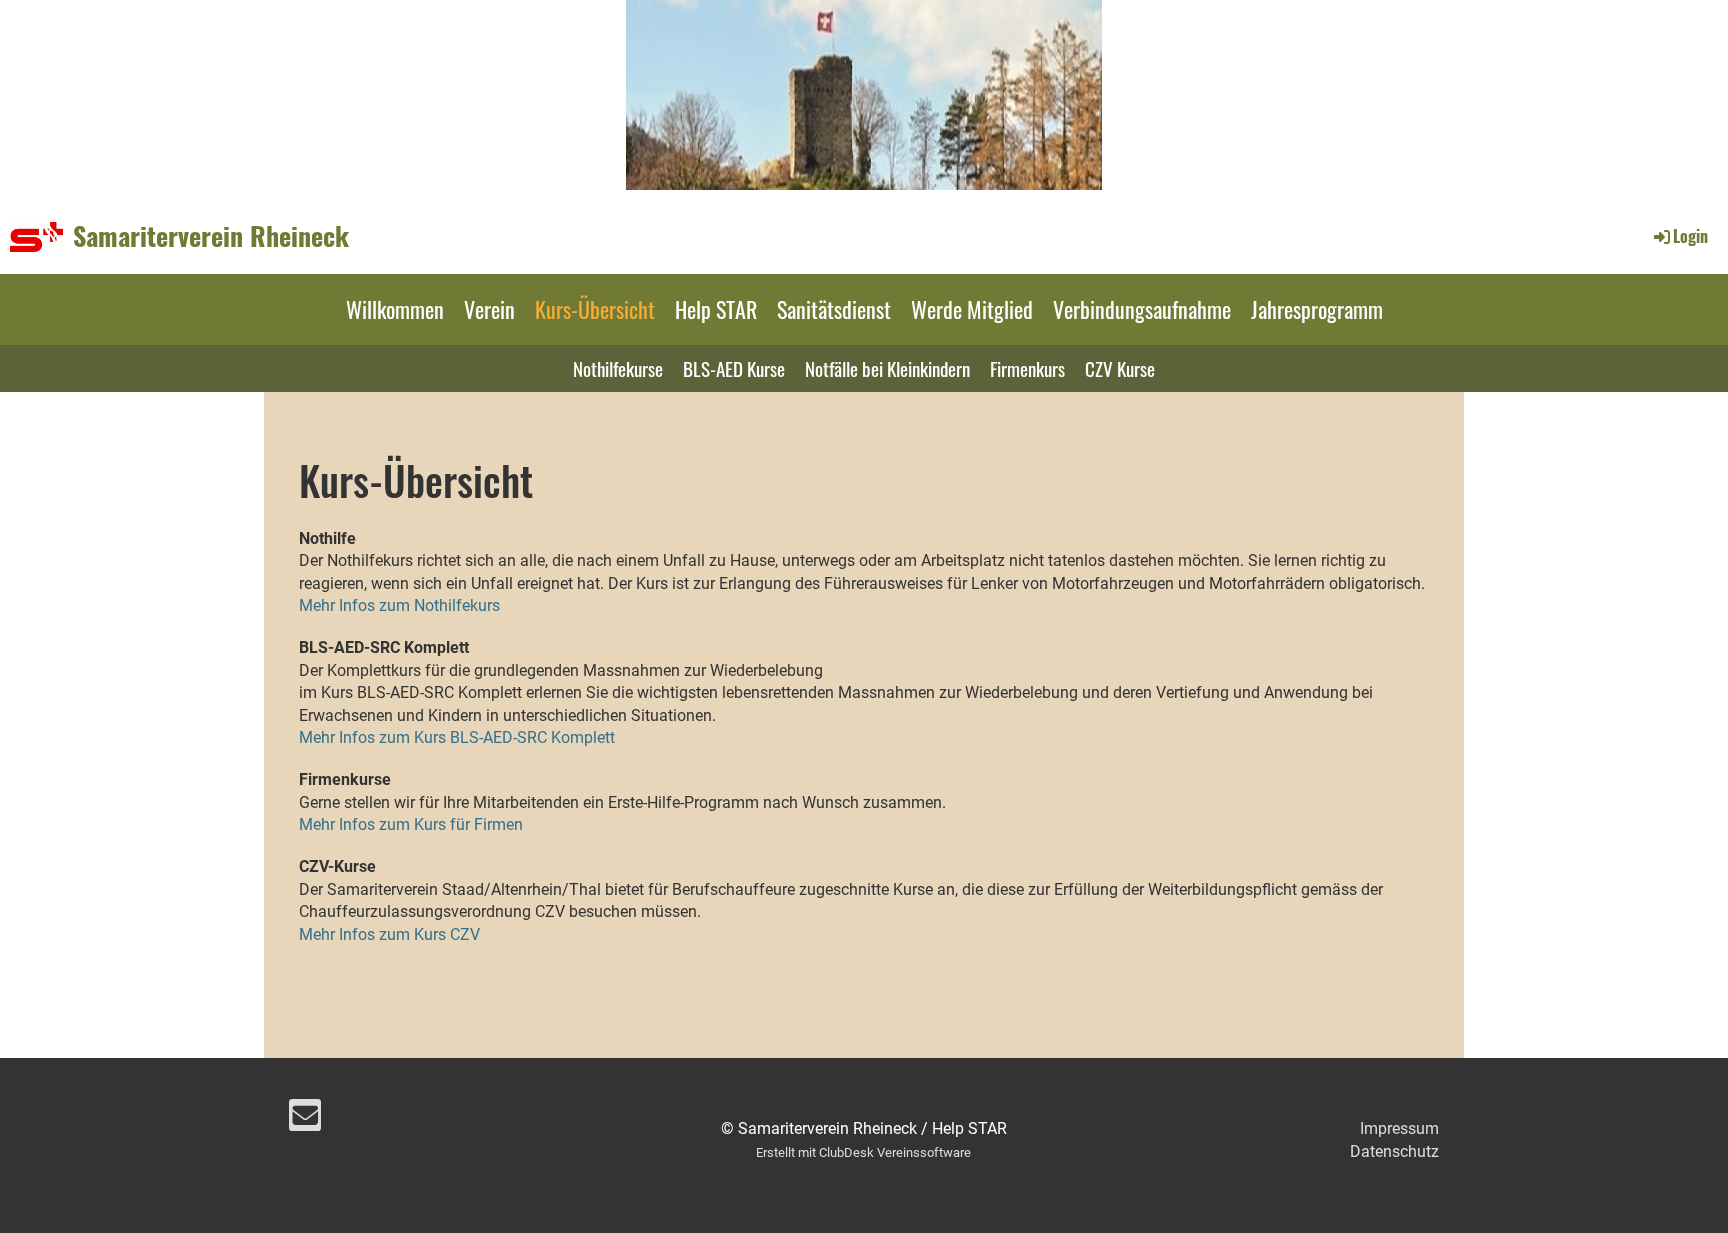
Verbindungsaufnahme (1142, 309)
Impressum (1399, 1128)
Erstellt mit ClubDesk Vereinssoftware (863, 1152)
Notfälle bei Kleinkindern (887, 368)
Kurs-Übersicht (595, 309)
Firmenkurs (1027, 368)
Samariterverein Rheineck (211, 236)
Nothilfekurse (618, 368)
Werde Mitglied (972, 309)
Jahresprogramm (1317, 309)
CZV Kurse (1120, 368)
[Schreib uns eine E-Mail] (305, 1120)
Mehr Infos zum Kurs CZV (389, 934)
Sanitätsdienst (834, 309)
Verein (489, 309)
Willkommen (395, 309)
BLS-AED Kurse (734, 368)
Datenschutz (1394, 1151)
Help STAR (716, 309)
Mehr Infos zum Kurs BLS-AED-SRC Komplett (457, 737)
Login (1690, 236)
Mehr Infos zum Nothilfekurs (399, 605)
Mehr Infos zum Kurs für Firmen (411, 824)
